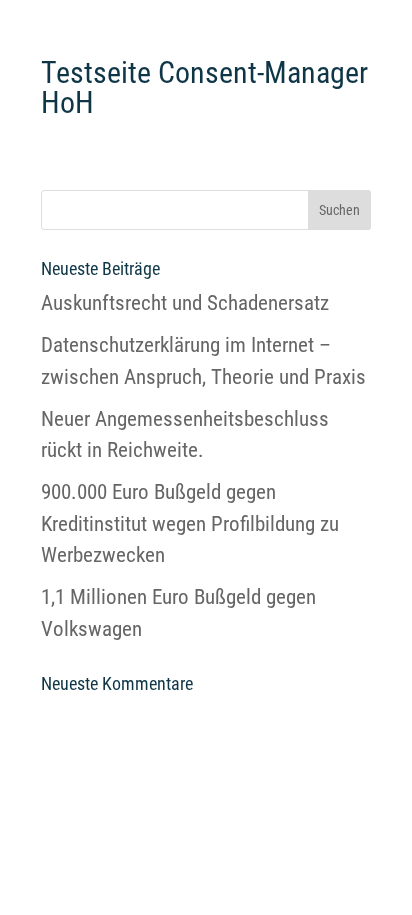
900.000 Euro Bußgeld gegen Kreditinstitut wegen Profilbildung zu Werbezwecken (190, 523)
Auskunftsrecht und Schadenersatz (185, 303)
